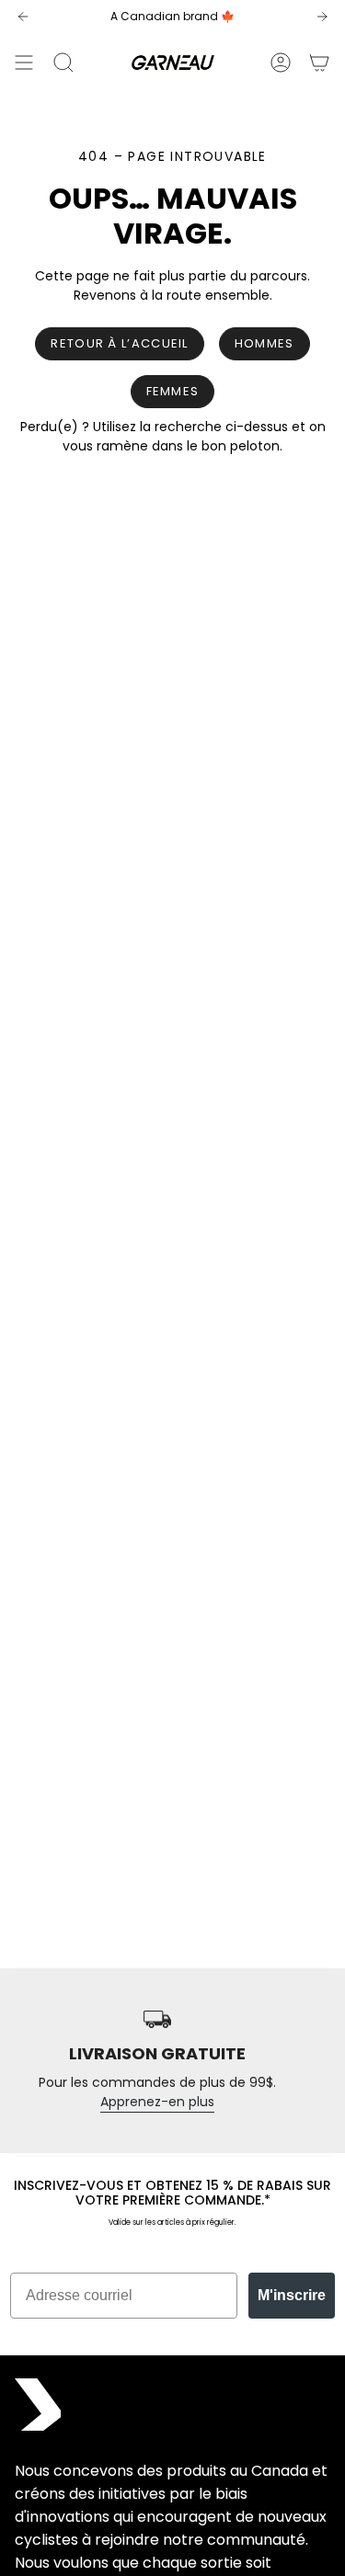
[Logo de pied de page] (38, 2405)
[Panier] (319, 63)
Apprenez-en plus (157, 2102)
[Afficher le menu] (24, 63)
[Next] (322, 17)
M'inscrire (292, 2295)
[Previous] (23, 17)
